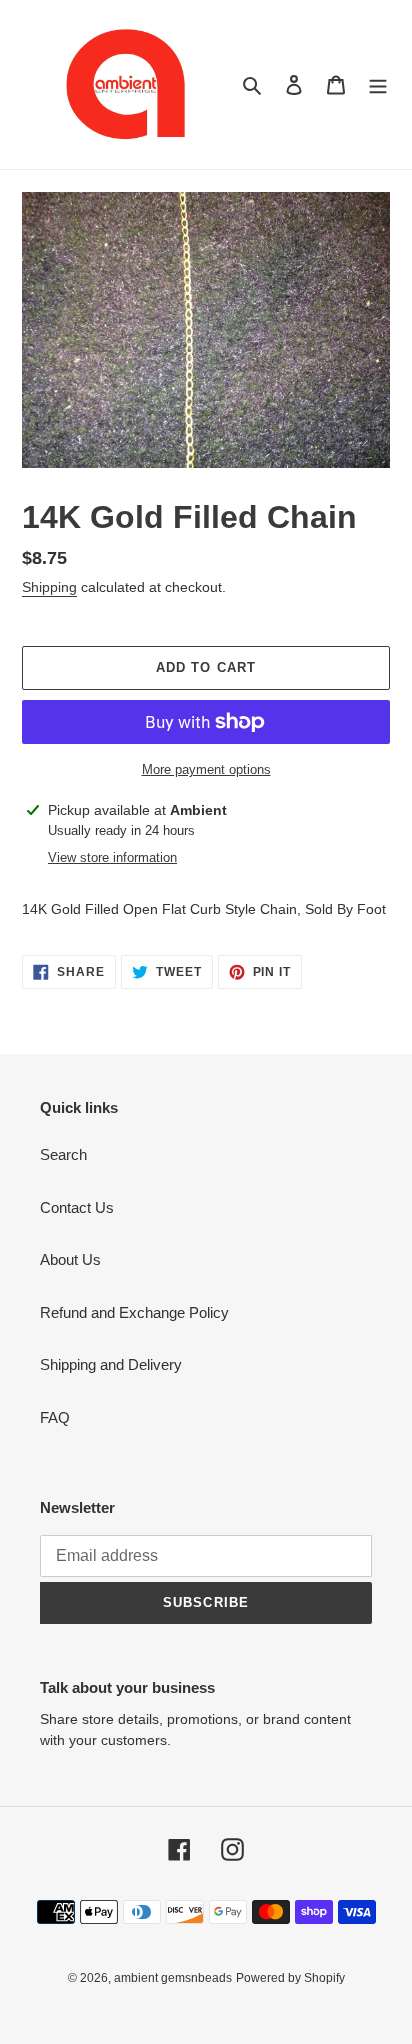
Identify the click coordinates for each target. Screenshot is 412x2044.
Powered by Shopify (290, 1978)
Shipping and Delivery (111, 1364)
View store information (112, 857)
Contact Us (77, 1207)
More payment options (206, 769)
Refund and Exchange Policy (134, 1312)
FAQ (55, 1417)
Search (63, 1154)
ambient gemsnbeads (173, 1978)
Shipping (49, 587)
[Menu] (378, 84)
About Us (70, 1259)
